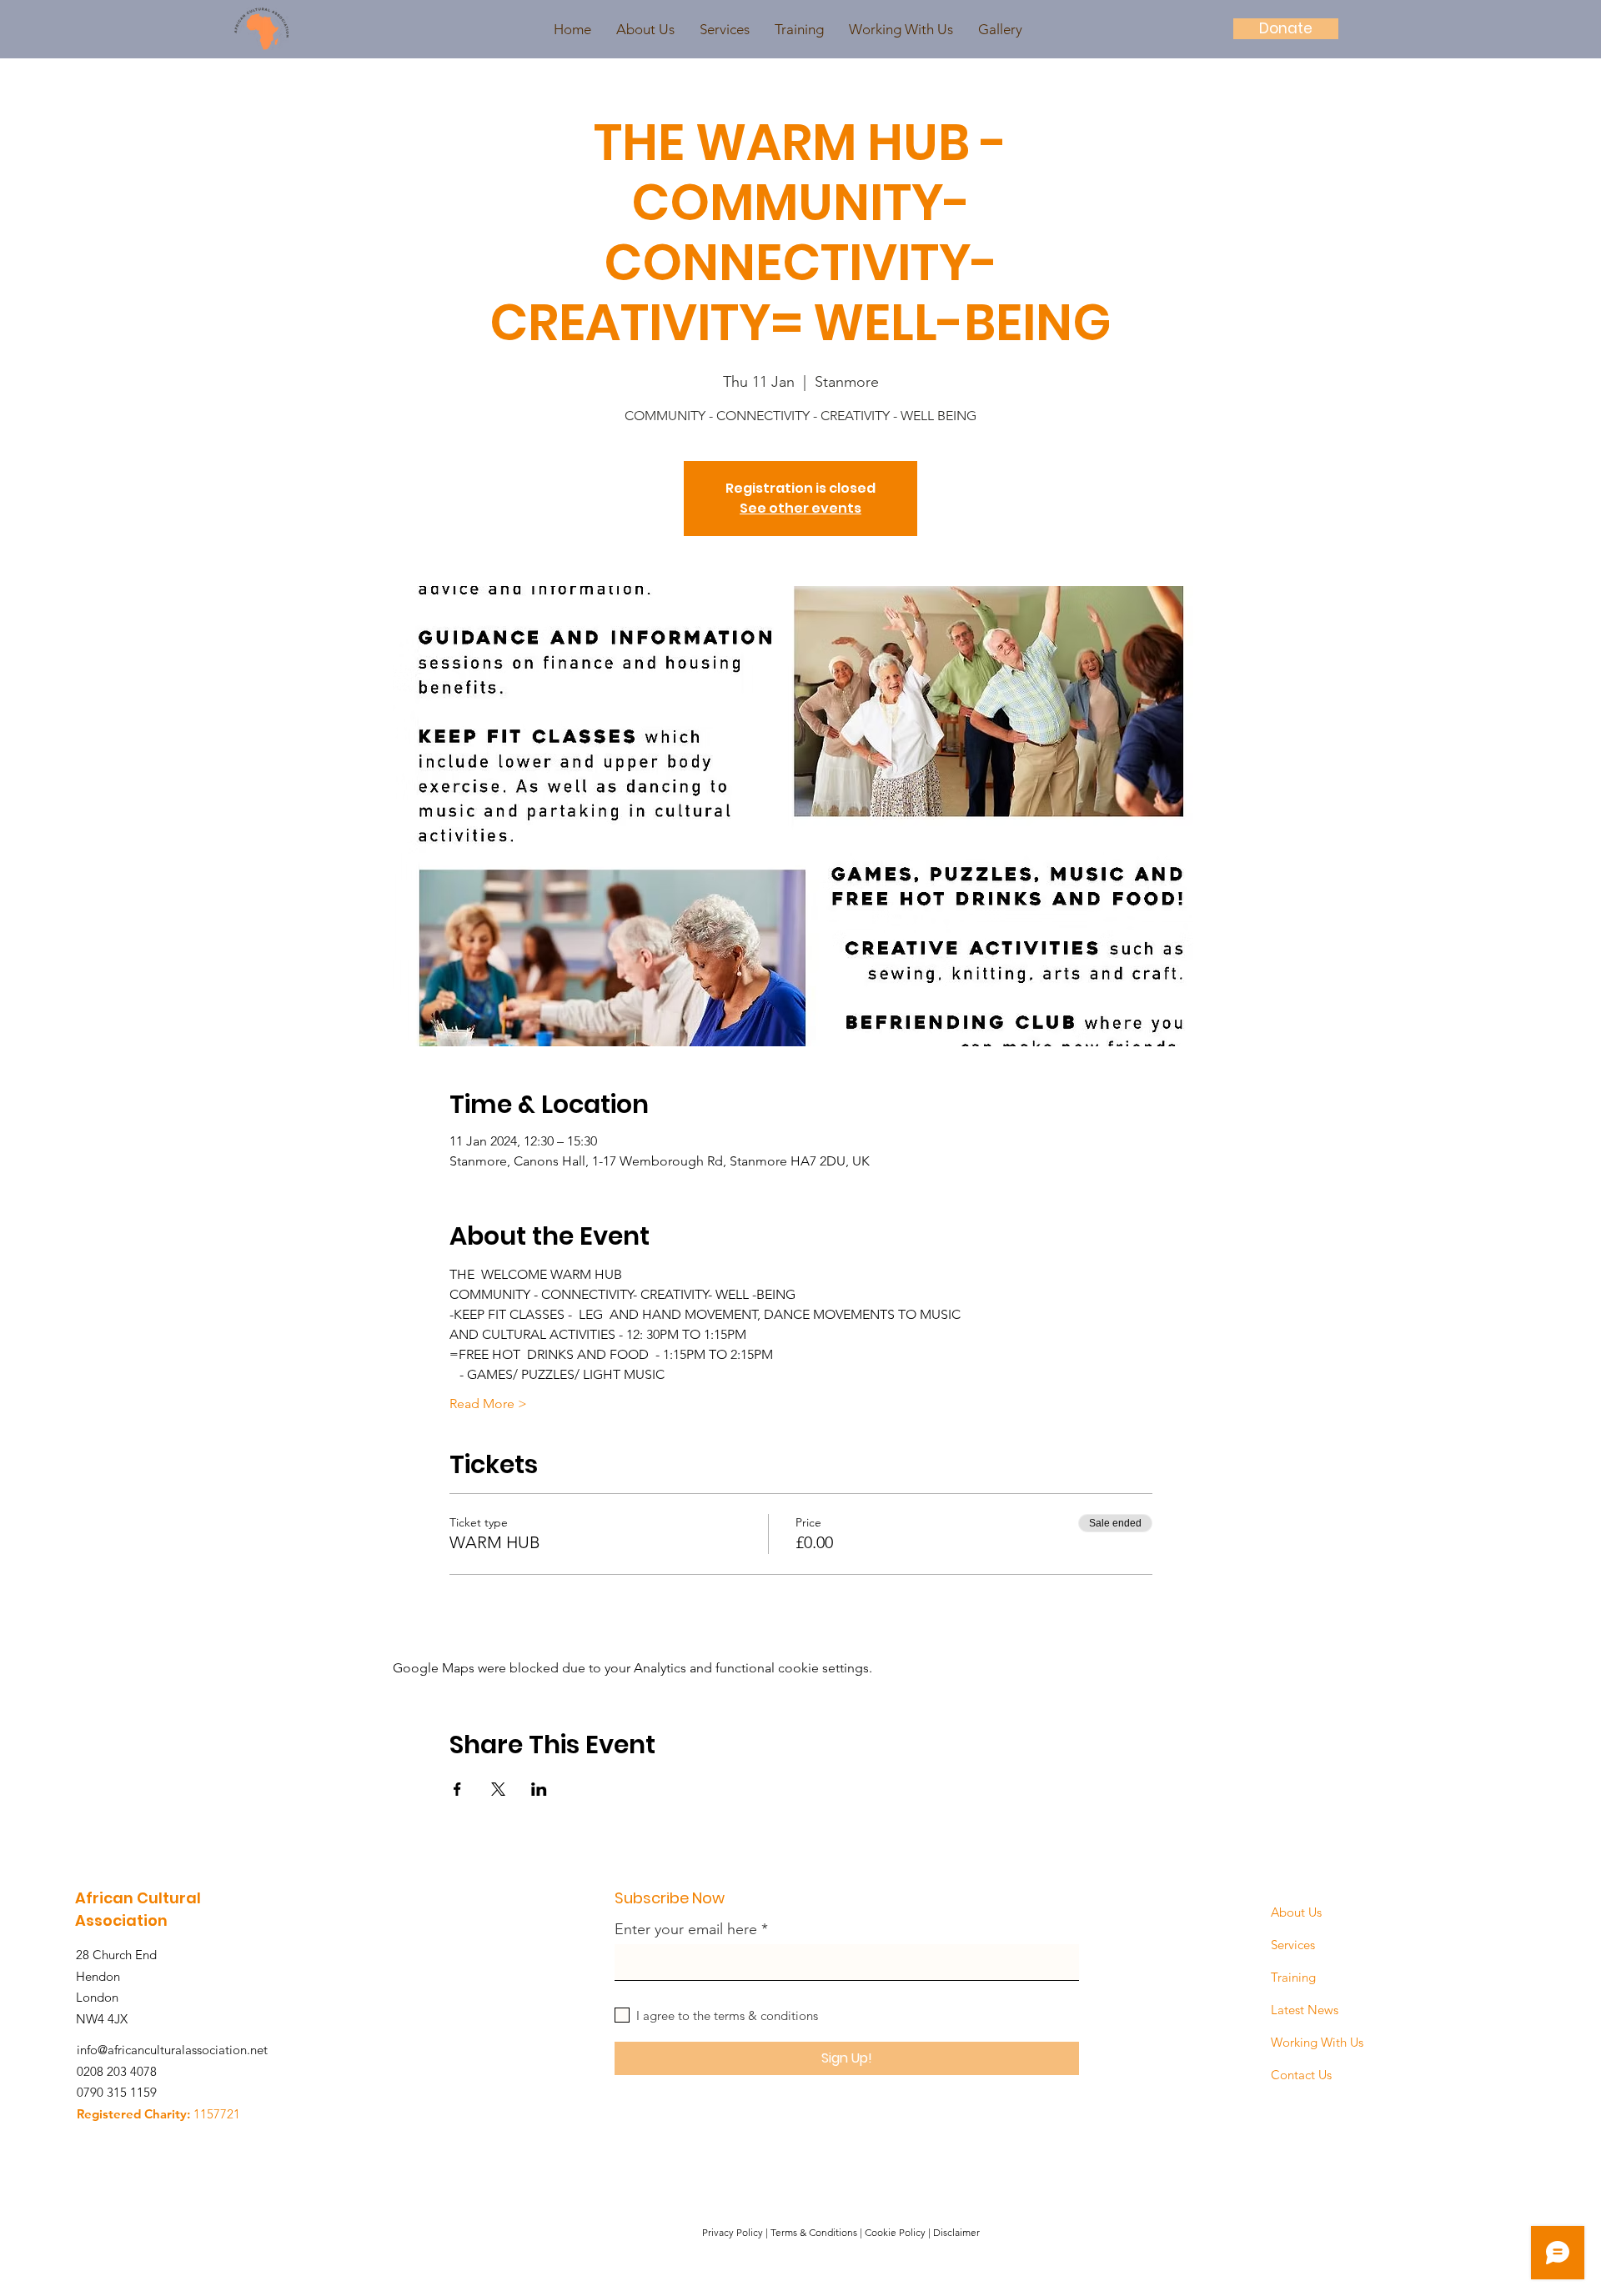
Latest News (1305, 2010)
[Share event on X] (498, 1789)
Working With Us (1317, 2042)
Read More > (488, 1404)
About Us (1296, 1912)
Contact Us (1301, 2075)
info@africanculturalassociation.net (172, 2050)
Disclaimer (956, 2232)
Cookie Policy (895, 2232)
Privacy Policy (733, 2232)
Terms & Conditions (814, 2232)
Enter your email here (686, 1929)
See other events (800, 508)
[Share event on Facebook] (457, 1789)
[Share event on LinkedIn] (539, 1789)
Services (1293, 1945)
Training (1293, 1977)
